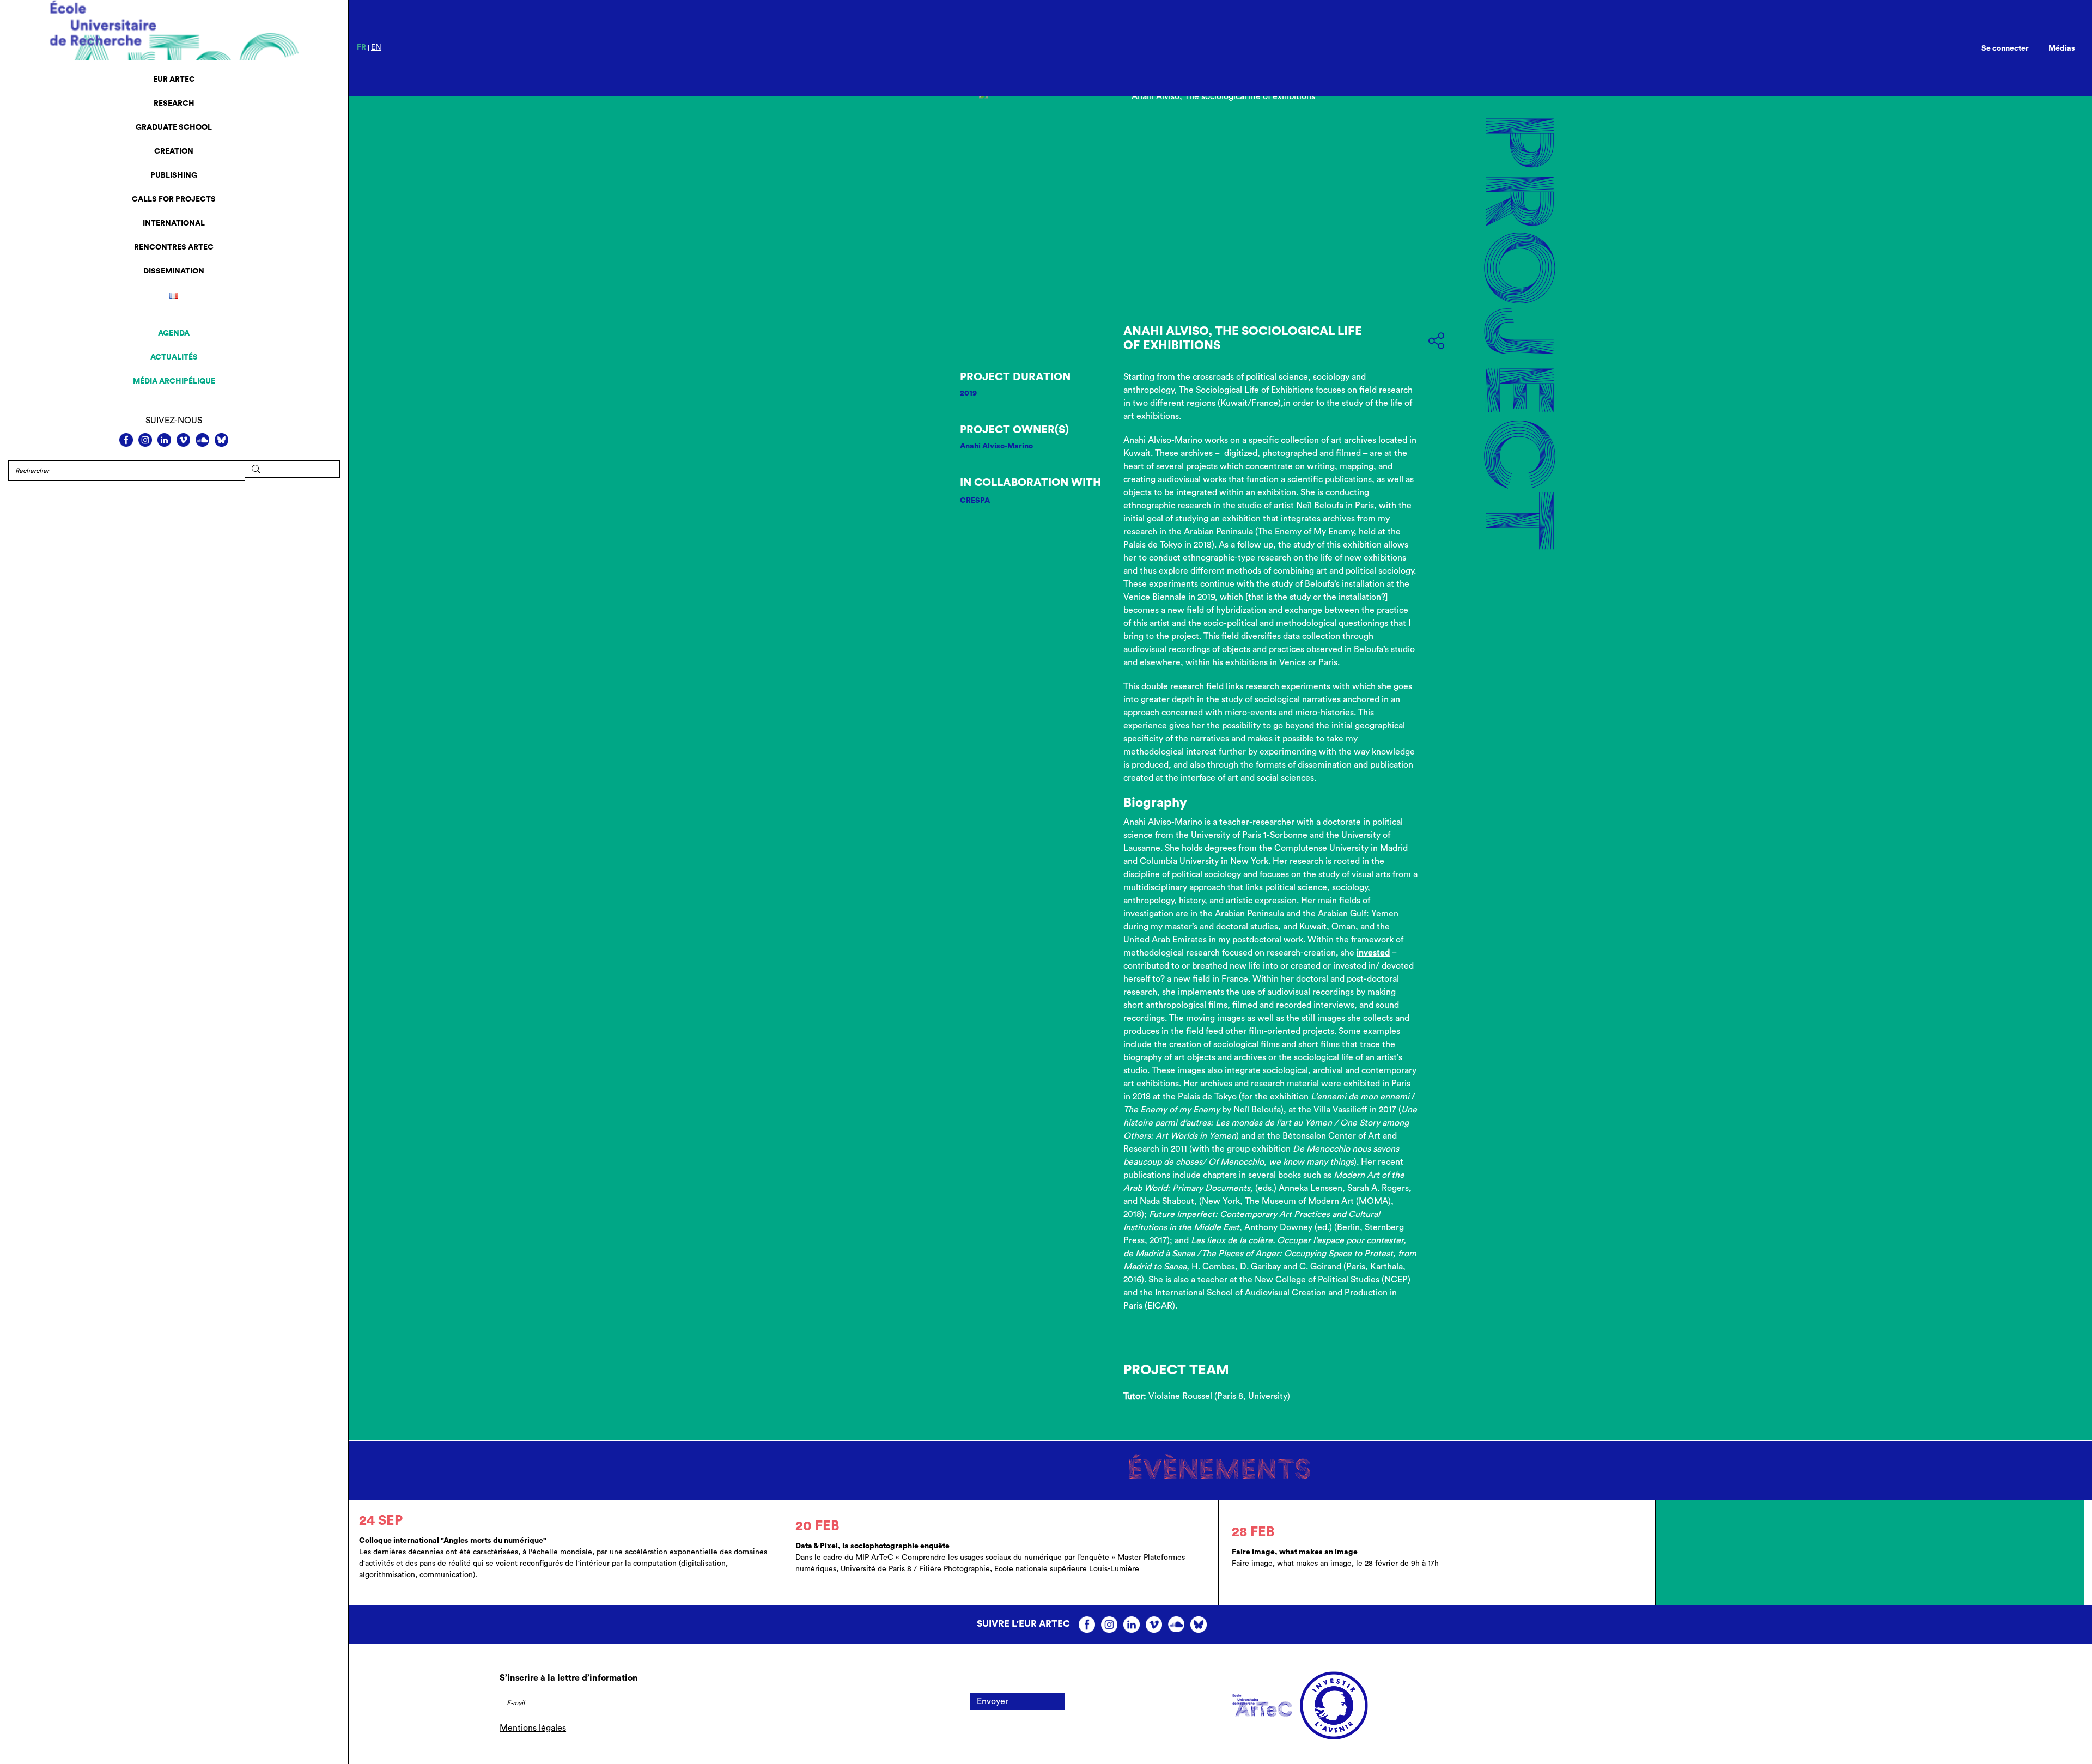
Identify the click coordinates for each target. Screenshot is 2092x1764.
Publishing (174, 175)
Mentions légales (533, 1728)
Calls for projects (174, 199)
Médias (2062, 48)
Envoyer (993, 1701)
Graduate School (174, 127)
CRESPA (975, 501)
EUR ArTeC (174, 80)
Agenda (174, 333)
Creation (174, 151)
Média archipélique (174, 381)
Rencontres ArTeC (174, 247)
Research (174, 104)
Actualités (174, 357)
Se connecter (2005, 48)
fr (361, 47)
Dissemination (174, 271)
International (174, 223)
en (376, 47)
